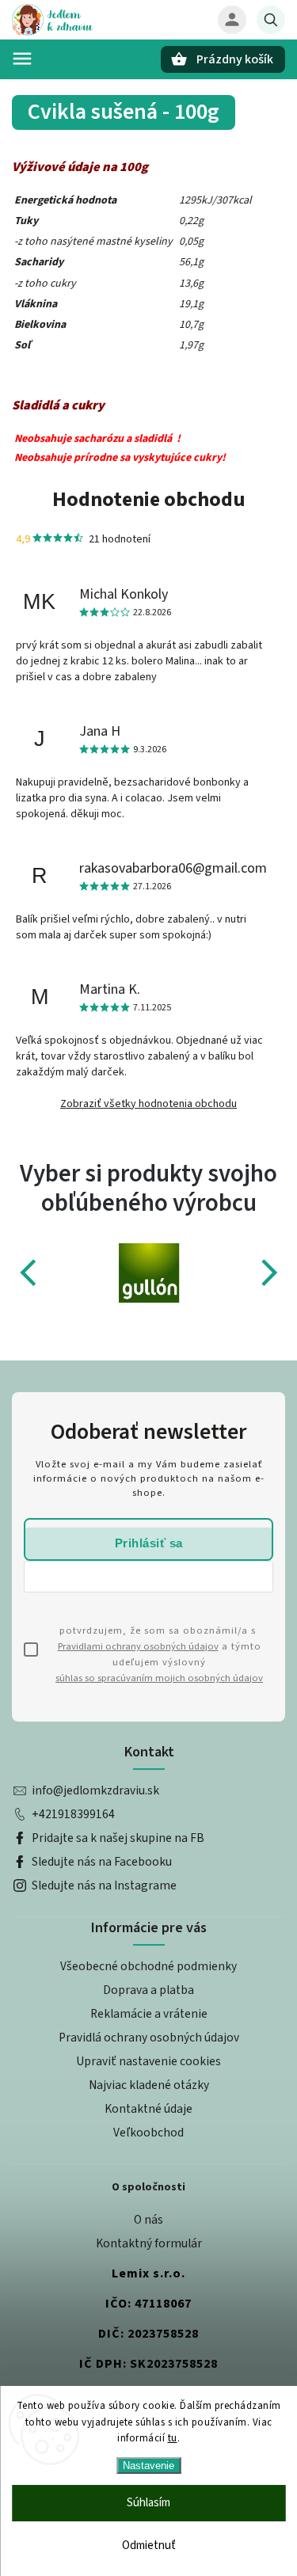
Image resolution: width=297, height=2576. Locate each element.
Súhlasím (148, 2503)
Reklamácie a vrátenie (149, 2014)
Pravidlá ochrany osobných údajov (149, 2038)
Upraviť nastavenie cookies (148, 2061)
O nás (148, 2220)
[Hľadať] (271, 20)
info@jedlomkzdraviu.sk (95, 1790)
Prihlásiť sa (149, 1543)
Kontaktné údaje (148, 2109)
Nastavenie (148, 2466)
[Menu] (22, 59)
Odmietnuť (149, 2546)
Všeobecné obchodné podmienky (148, 1966)
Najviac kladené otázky (149, 2085)
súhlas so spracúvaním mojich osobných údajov (159, 1678)
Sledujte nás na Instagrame (104, 1885)
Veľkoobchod (148, 2133)
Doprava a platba (148, 1990)
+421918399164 (73, 1814)
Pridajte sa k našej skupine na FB (118, 1838)
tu (173, 2438)
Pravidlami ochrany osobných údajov (138, 1646)
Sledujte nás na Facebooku (102, 1862)
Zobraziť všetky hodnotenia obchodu (148, 1104)
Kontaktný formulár (149, 2243)
